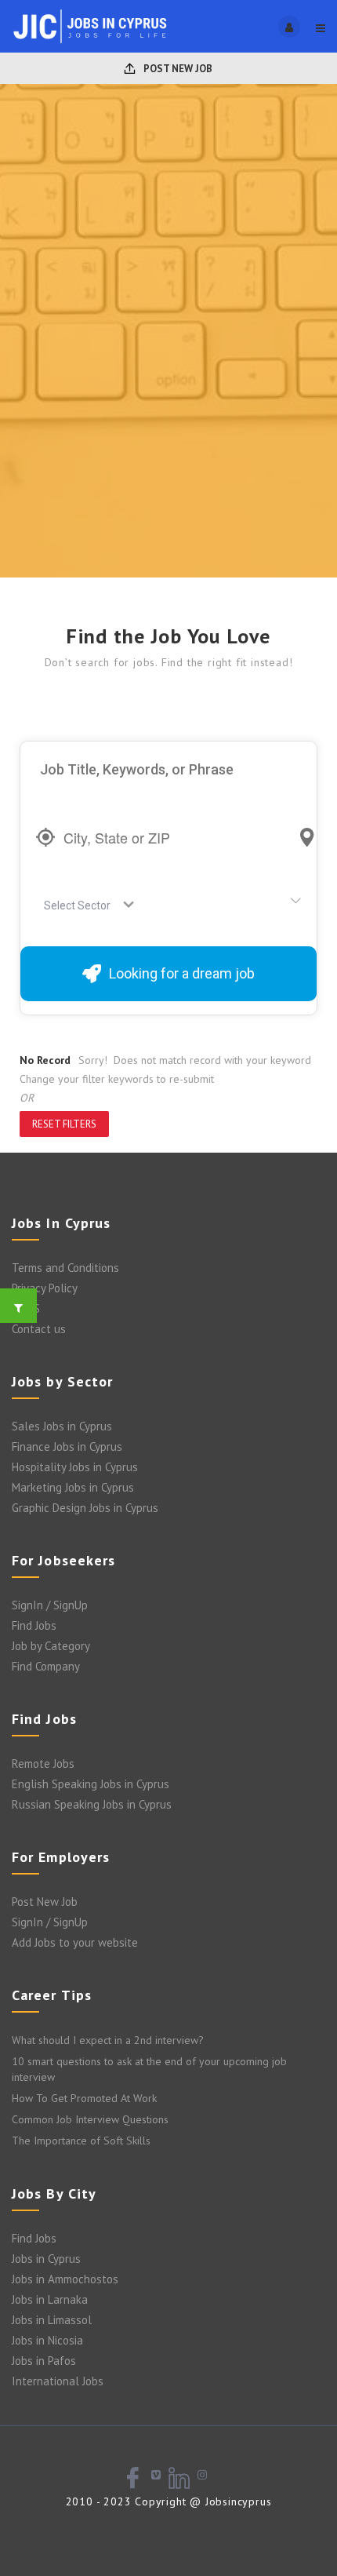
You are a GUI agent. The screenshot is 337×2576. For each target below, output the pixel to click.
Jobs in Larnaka (50, 2299)
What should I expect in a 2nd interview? (108, 2040)
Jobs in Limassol (52, 2320)
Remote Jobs (43, 1763)
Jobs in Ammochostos (65, 2279)
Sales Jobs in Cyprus (62, 1426)
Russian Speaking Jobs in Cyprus (92, 1804)
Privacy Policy (45, 1288)
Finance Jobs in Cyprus (67, 1446)
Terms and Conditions (65, 1268)
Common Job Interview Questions (90, 2119)
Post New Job (177, 69)
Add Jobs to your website (75, 1942)
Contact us (39, 1329)
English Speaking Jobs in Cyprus (91, 1784)
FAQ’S (26, 1308)
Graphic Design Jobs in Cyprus (85, 1508)
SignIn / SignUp (50, 1605)
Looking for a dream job (182, 973)
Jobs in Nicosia (47, 2340)
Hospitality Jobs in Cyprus (75, 1467)
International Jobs (58, 2381)
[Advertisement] (168, 401)
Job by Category (51, 1646)
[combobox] (84, 905)
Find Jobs (34, 1625)
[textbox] (80, 905)
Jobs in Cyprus (46, 2259)
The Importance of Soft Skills (81, 2141)
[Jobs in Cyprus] (90, 26)
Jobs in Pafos (44, 2361)
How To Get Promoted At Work (84, 2098)
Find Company (46, 1666)
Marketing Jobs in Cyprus (73, 1487)
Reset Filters (64, 1124)
